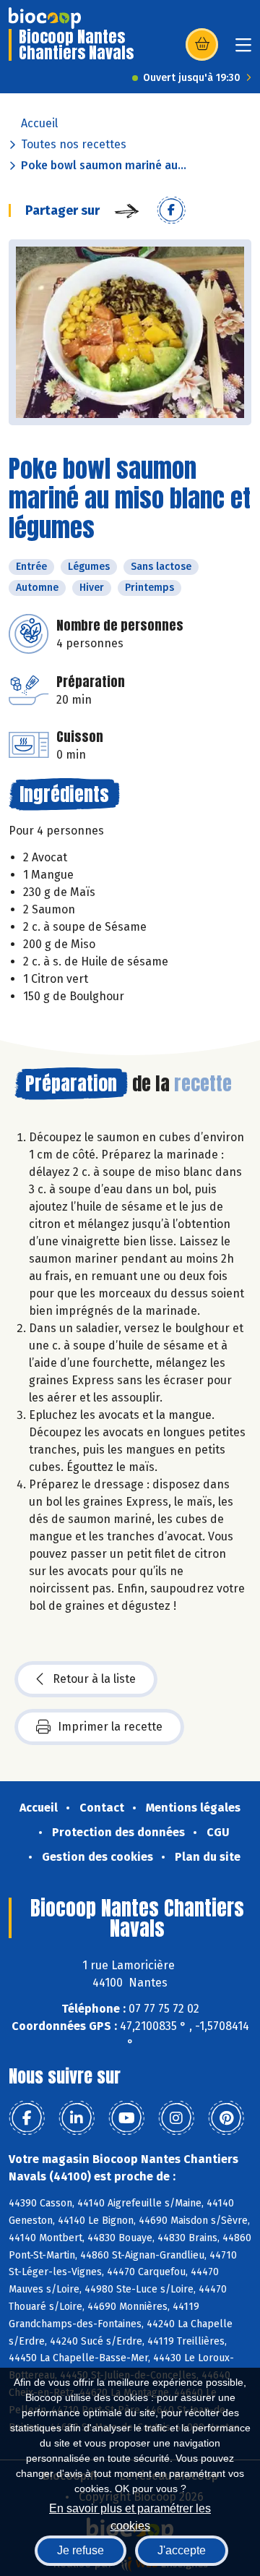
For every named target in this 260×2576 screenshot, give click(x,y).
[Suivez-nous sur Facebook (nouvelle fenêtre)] (27, 2118)
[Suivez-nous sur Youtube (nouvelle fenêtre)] (126, 2118)
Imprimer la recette (110, 1727)
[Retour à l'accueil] (45, 18)
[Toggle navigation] (243, 50)
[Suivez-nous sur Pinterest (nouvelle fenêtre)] (226, 2118)
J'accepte (182, 2550)
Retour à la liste (94, 1679)
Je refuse (81, 2550)
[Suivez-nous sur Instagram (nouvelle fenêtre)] (176, 2118)
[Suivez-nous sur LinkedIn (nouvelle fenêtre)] (77, 2118)
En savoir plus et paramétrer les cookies (130, 2516)
